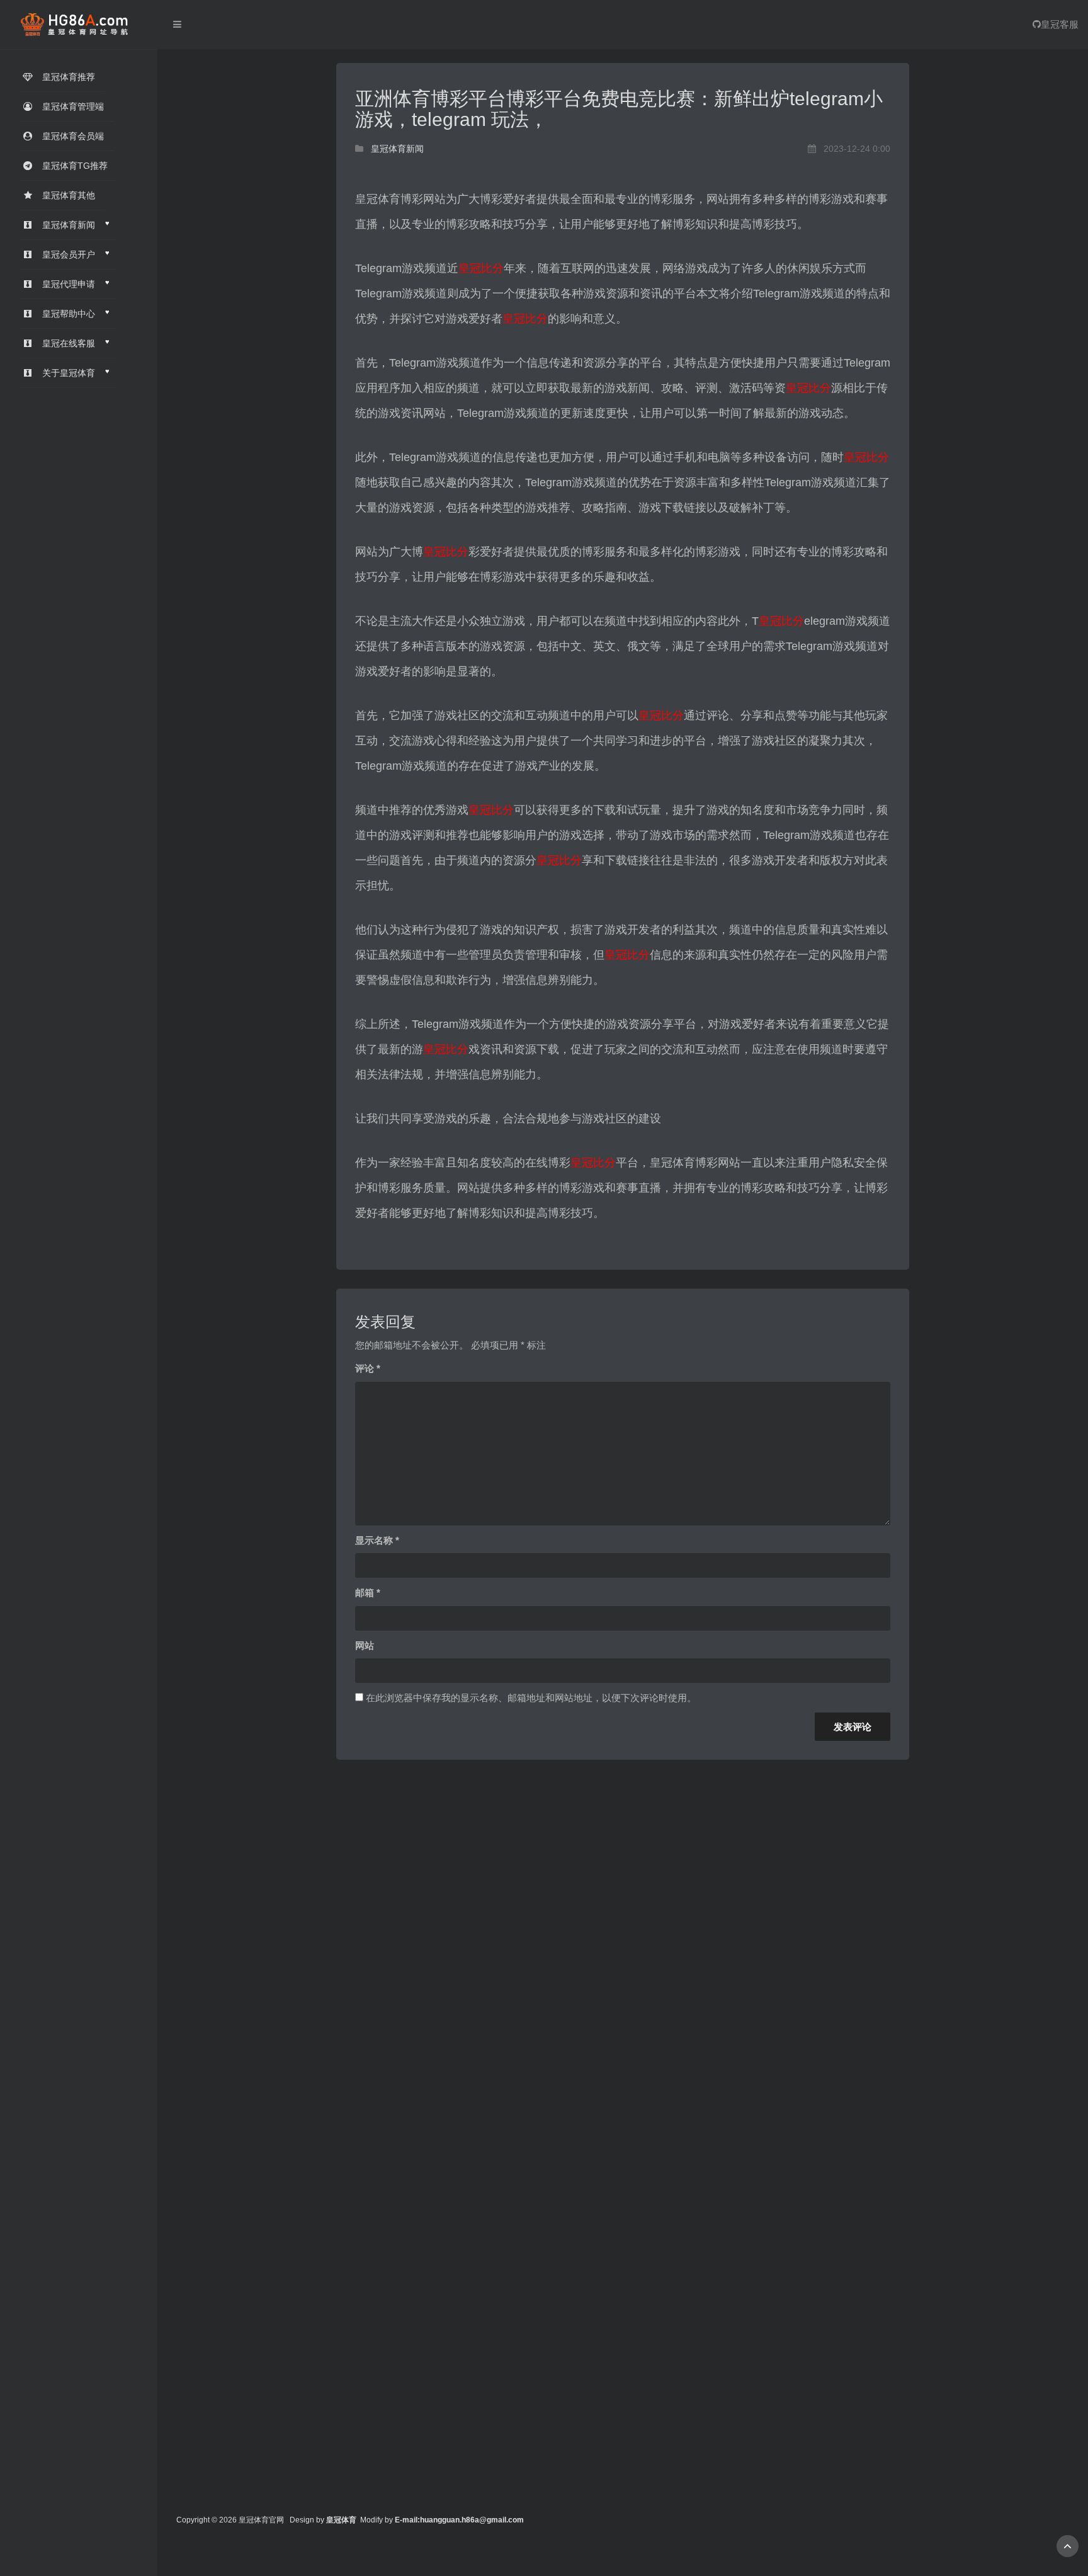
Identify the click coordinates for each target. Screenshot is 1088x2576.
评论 (368, 1368)
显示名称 (377, 1540)
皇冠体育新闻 (397, 149)
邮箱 (368, 1593)
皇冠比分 (481, 268)
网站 (365, 1645)
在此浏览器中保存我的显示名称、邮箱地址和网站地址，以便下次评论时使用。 (531, 1698)
